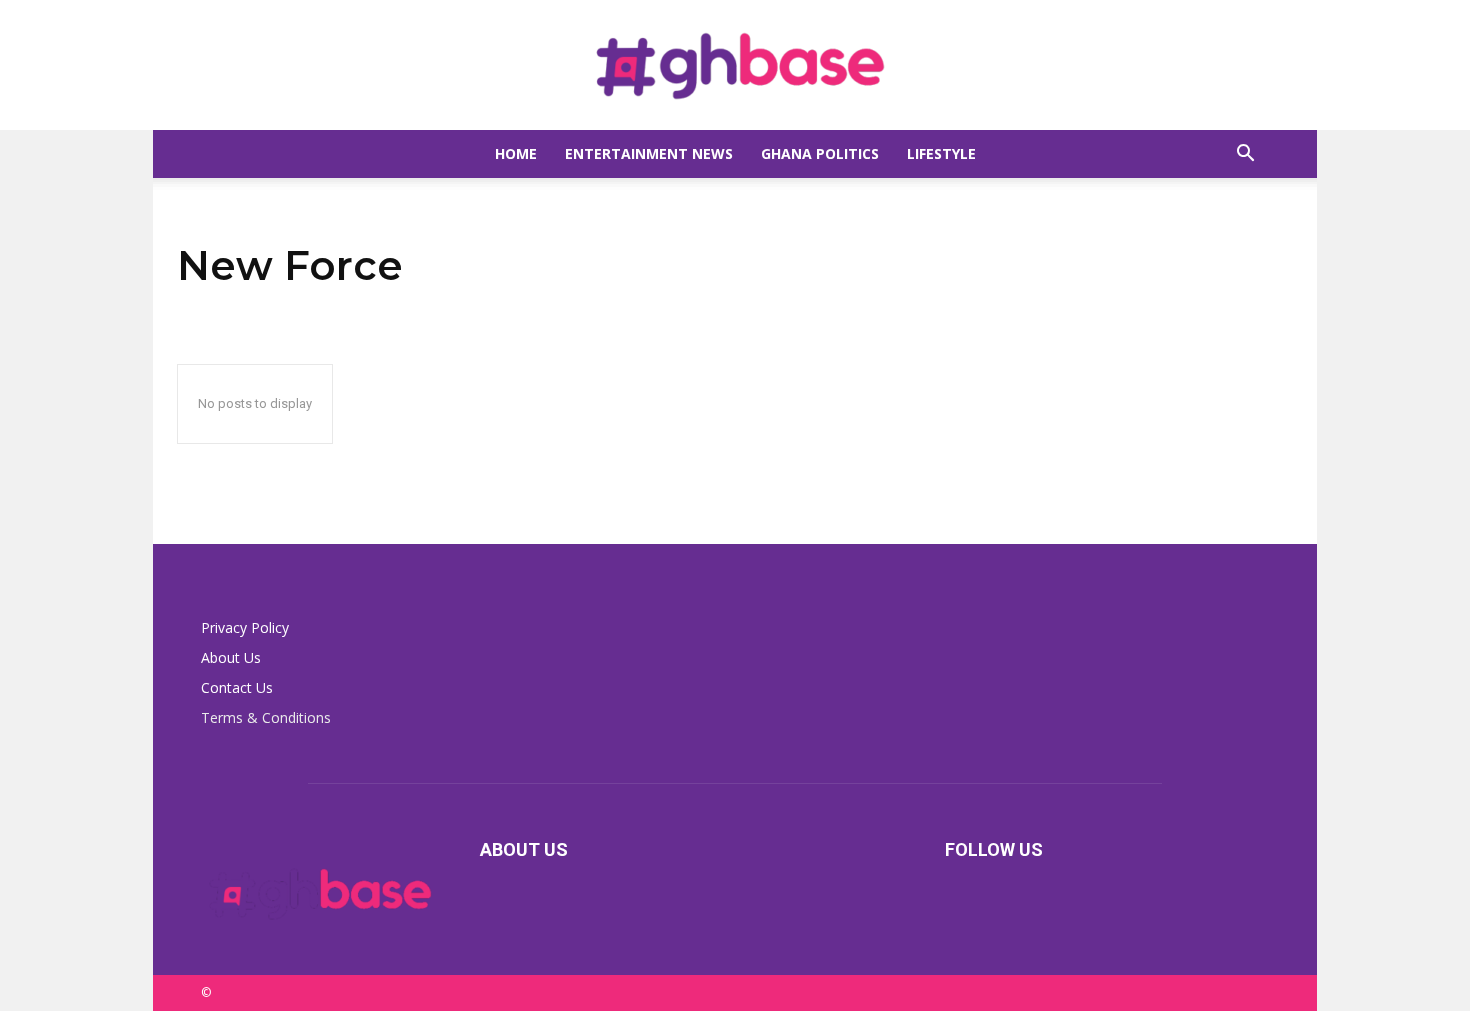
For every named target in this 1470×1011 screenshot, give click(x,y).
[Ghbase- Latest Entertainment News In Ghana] (735, 66)
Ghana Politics (820, 153)
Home (516, 153)
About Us (231, 657)
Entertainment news (649, 153)
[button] (1245, 155)
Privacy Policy (245, 627)
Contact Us (237, 687)
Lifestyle (941, 153)
